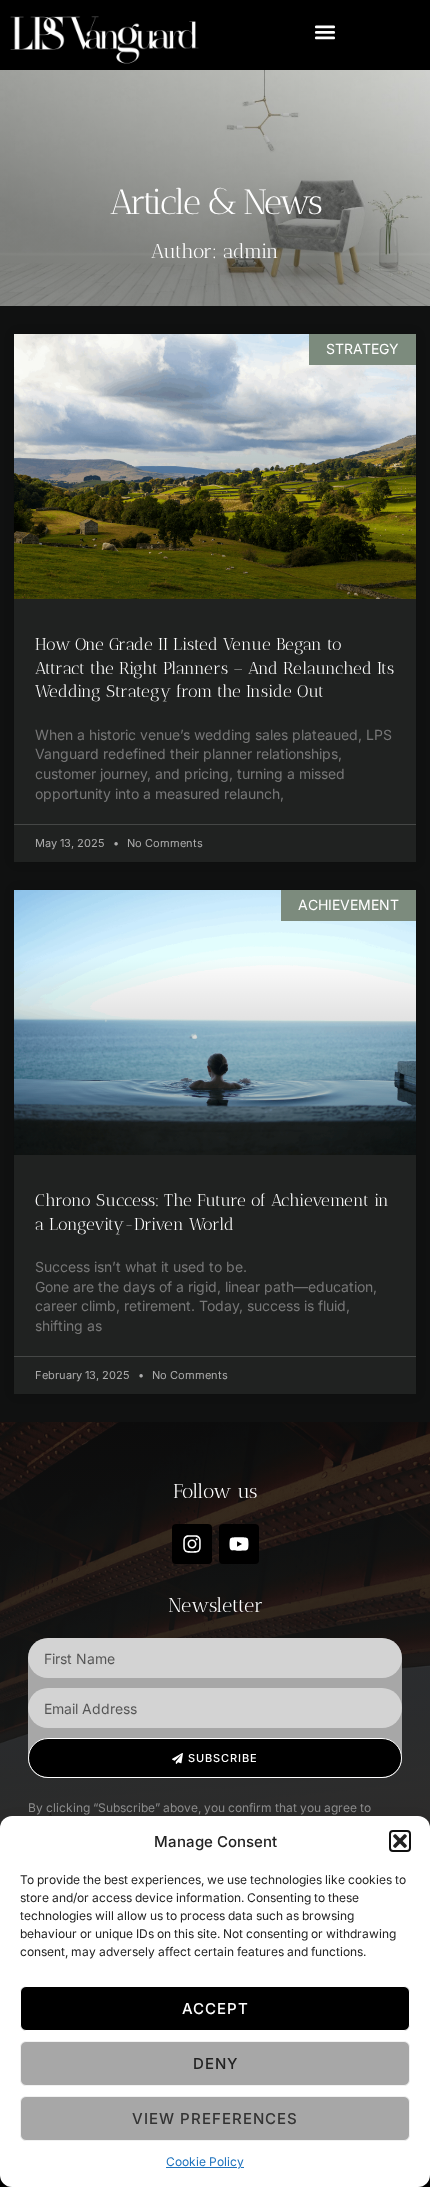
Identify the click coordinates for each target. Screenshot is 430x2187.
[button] (400, 1841)
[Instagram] (192, 1544)
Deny (215, 2063)
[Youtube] (239, 1544)
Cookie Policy (205, 2161)
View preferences (215, 2118)
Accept (215, 2008)
